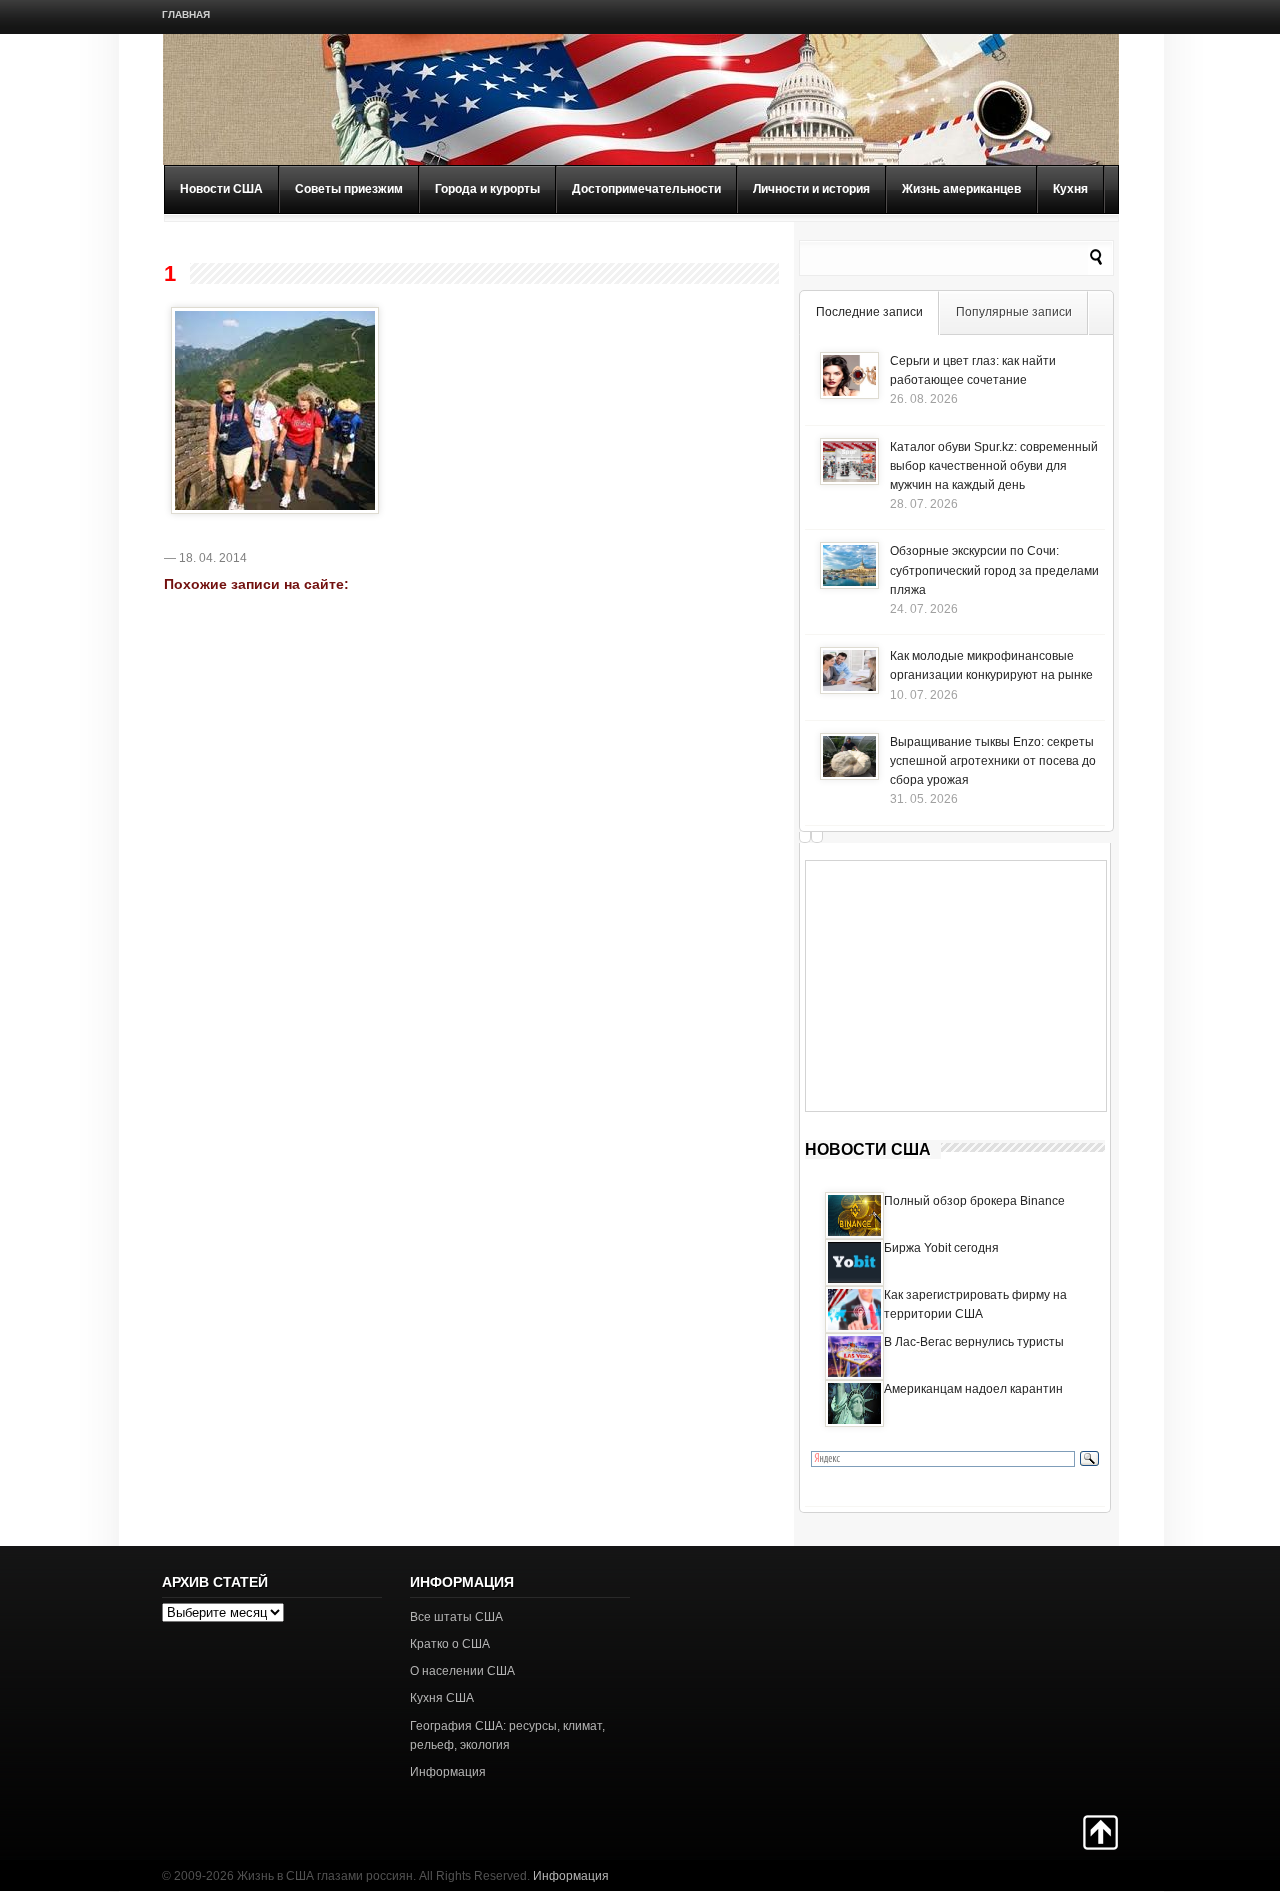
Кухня (1070, 189)
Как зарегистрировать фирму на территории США (975, 1304)
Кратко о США (450, 1644)
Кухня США (442, 1698)
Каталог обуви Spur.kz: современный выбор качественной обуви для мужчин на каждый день (994, 466)
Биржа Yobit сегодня (941, 1248)
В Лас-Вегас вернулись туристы (974, 1342)
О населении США (462, 1671)
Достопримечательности (646, 189)
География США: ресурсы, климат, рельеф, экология (507, 1735)
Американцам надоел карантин (973, 1389)
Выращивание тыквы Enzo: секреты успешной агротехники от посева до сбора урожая (993, 761)
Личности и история (811, 189)
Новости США (221, 189)
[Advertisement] (956, 986)
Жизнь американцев (961, 189)
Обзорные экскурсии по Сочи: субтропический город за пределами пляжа (994, 570)
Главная (186, 14)
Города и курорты (487, 189)
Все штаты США (456, 1617)
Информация (448, 1772)
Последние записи (869, 312)
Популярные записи (1014, 312)
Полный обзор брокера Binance (974, 1201)
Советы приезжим (349, 189)
